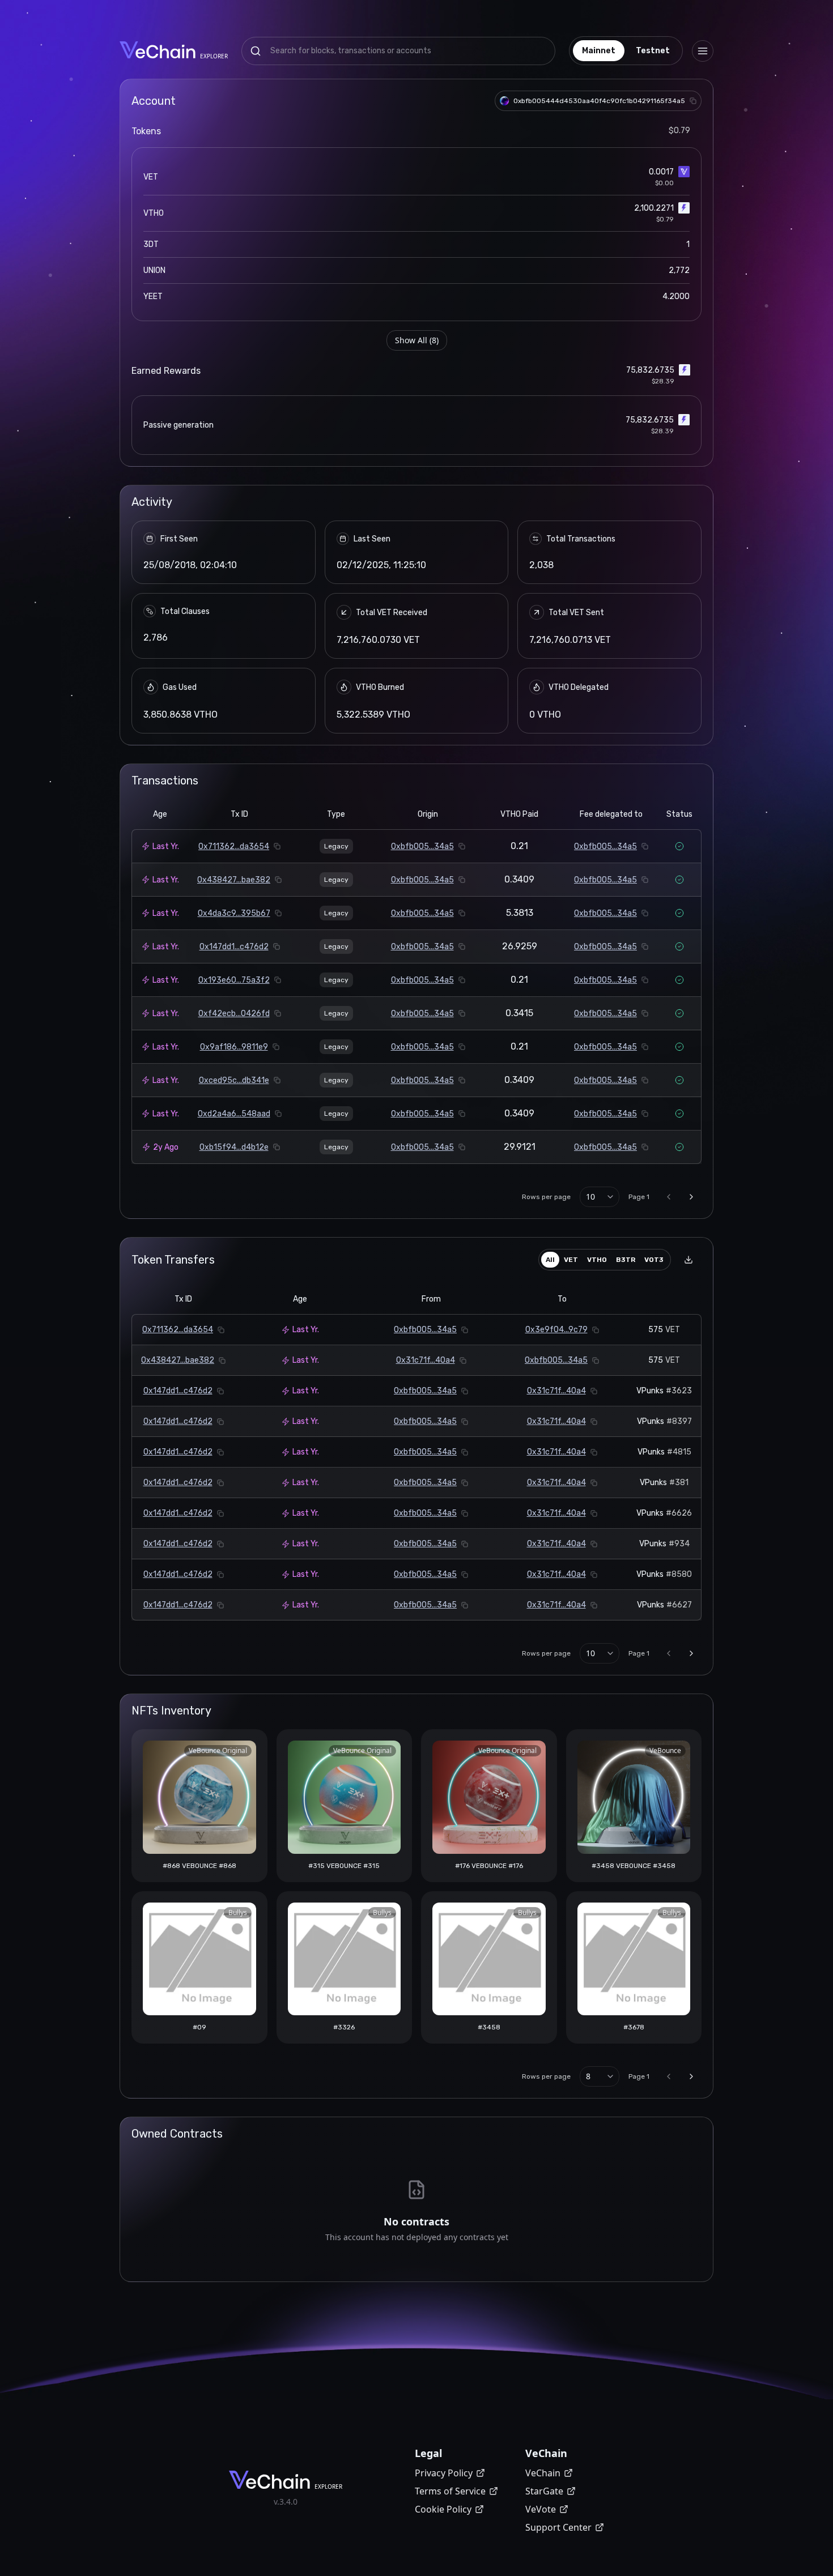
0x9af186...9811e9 (234, 1047)
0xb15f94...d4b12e (234, 1147)
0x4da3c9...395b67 (234, 913)
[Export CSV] (688, 1260)
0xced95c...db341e (234, 1080)
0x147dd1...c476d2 (234, 947)
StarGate (544, 2491)
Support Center (558, 2527)
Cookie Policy (443, 2509)
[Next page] (691, 1197)
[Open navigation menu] (703, 51)
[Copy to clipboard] (693, 101)
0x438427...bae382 (234, 880)
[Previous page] (669, 1197)
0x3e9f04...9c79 (556, 1330)
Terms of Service (450, 2491)
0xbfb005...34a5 (422, 846)
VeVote (541, 2509)
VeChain (543, 2473)
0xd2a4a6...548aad (234, 1114)
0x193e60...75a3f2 (234, 980)
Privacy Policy (444, 2473)
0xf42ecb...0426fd (234, 1014)
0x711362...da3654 (234, 846)
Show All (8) (417, 340)
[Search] (256, 51)
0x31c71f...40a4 (426, 1360)
